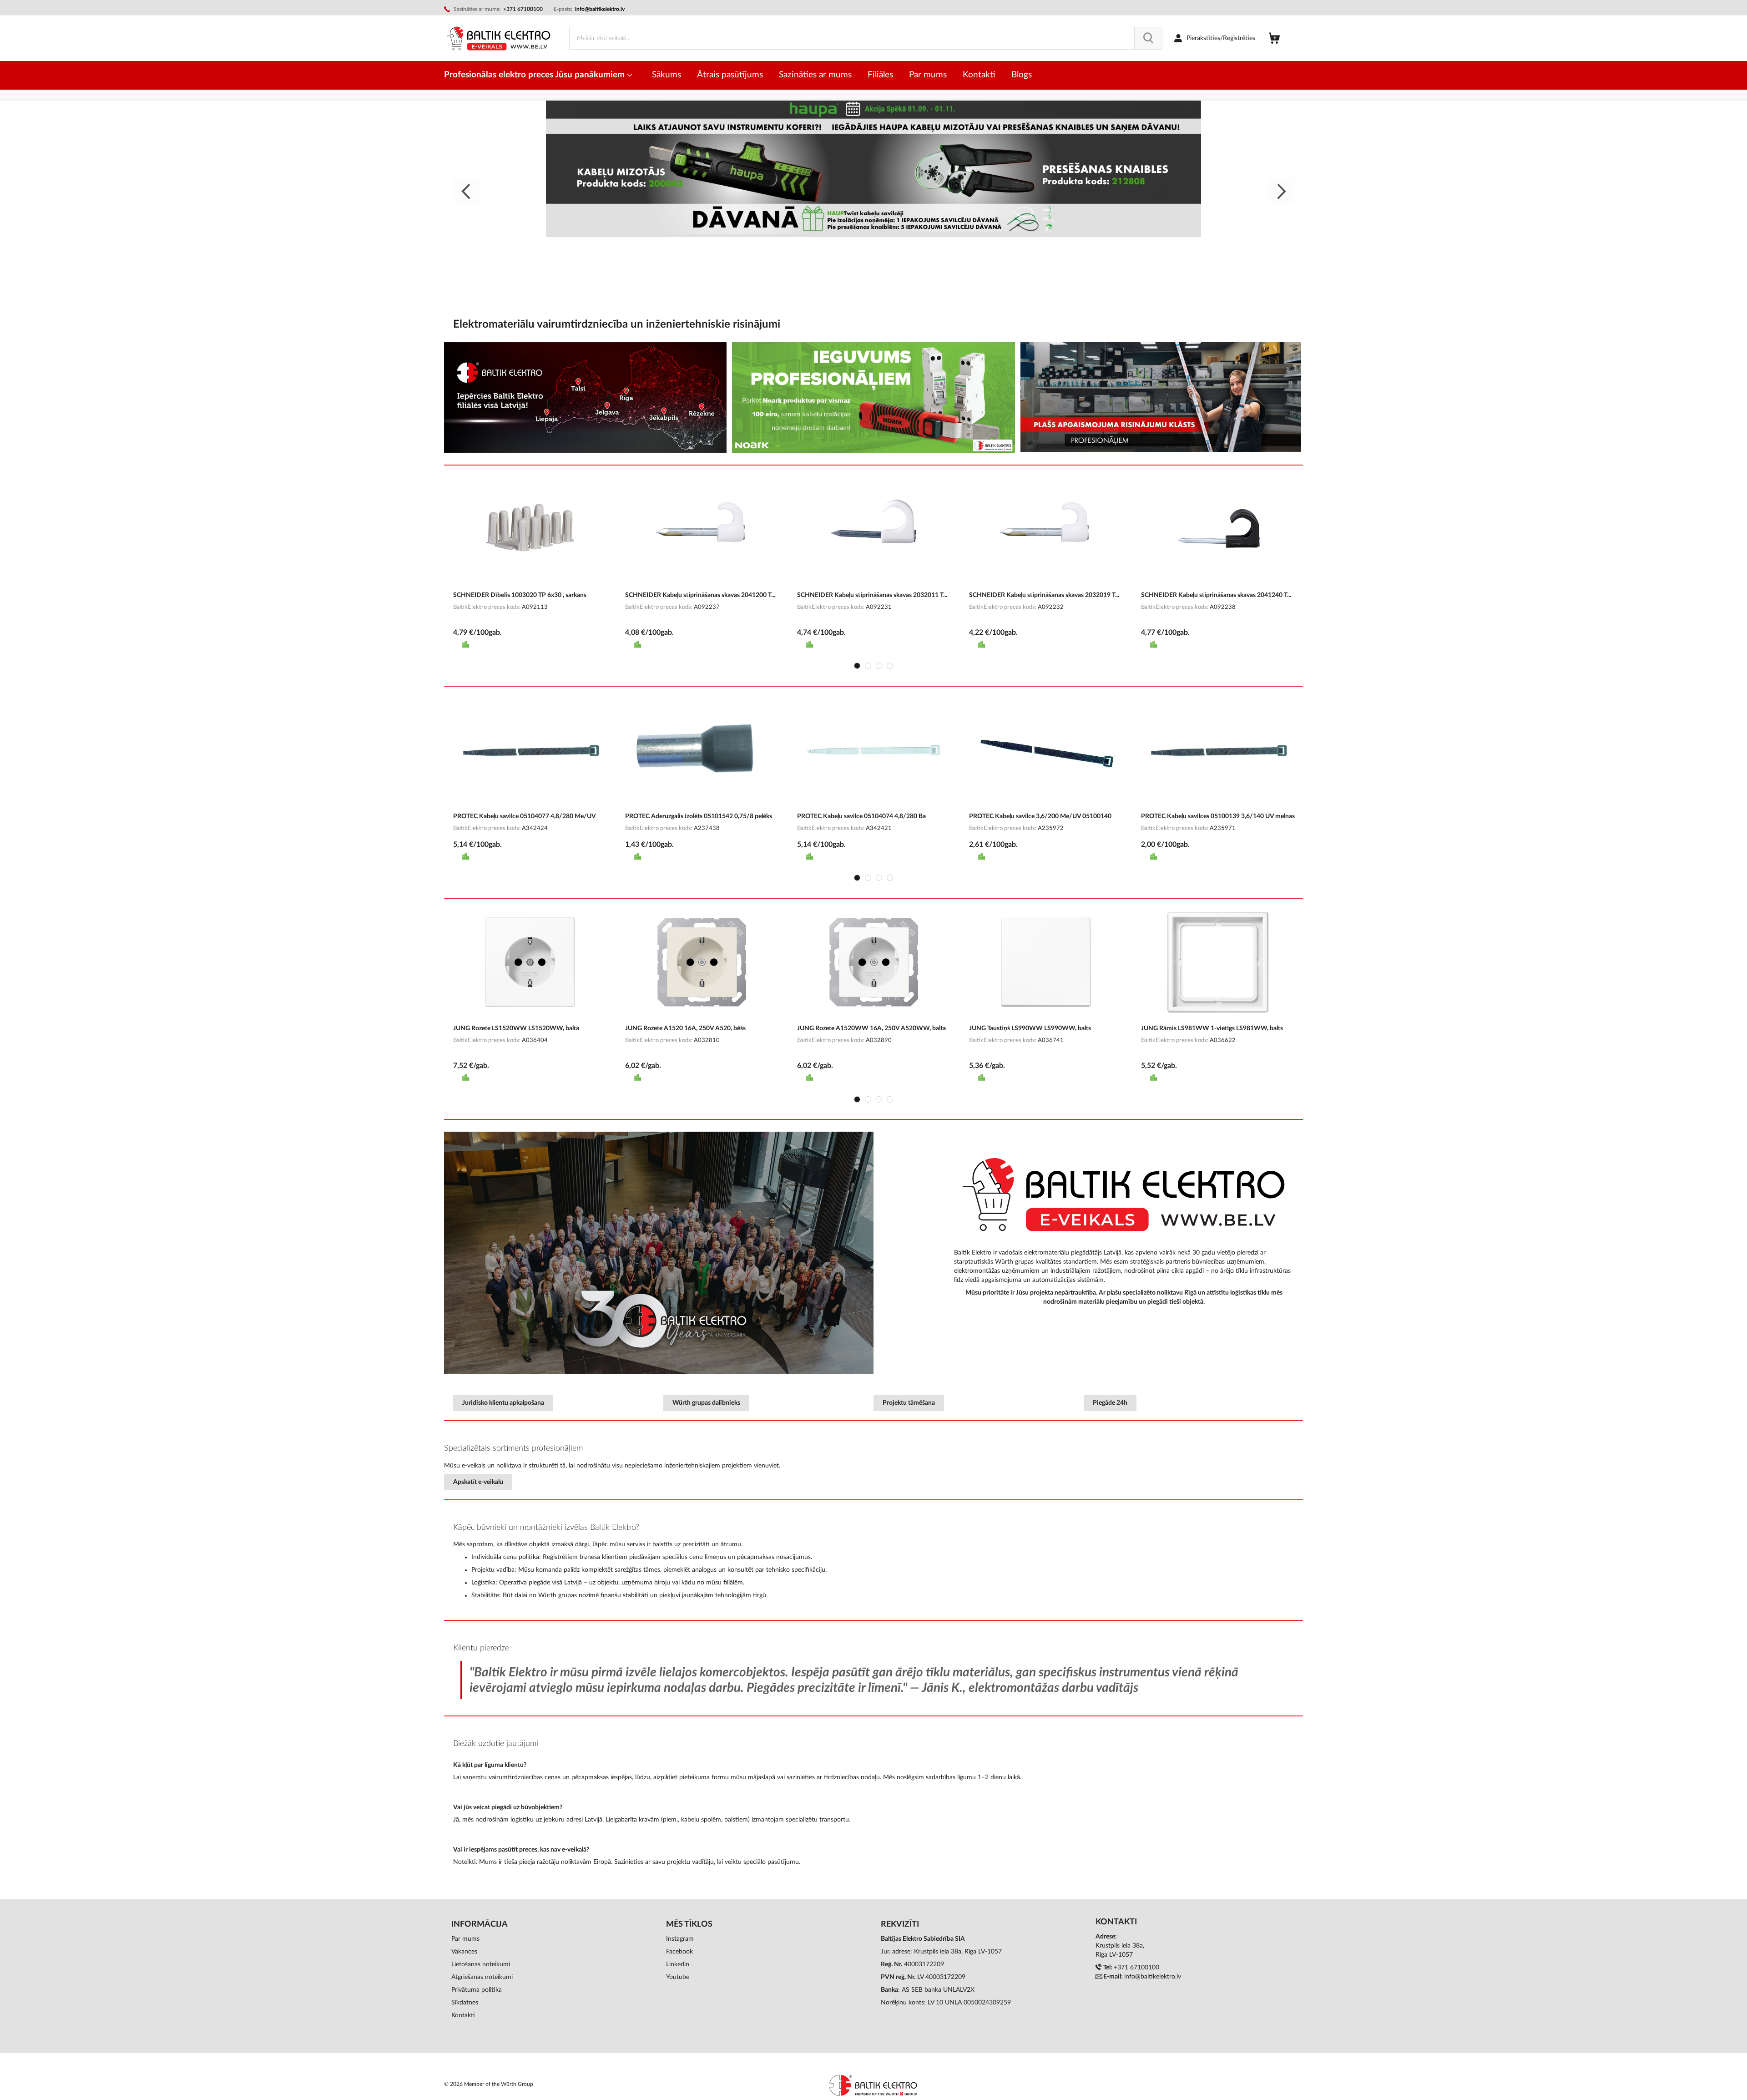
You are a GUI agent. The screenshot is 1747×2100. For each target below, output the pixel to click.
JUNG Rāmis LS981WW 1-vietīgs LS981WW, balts (1212, 1028)
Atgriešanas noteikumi (482, 1977)
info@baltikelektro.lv (600, 9)
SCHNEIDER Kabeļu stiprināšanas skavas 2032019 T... (1044, 595)
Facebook (679, 1952)
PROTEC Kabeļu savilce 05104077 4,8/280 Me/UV (525, 816)
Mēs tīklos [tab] (689, 1924)
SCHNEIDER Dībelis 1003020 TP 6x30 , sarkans (520, 595)
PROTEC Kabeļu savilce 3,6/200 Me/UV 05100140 (1040, 816)
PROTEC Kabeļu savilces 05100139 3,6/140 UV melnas (1218, 816)
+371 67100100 (1136, 1968)
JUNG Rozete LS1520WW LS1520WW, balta (516, 1028)
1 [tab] (857, 666)
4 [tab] (890, 666)
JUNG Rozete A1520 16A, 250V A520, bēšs (685, 1028)
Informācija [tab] (480, 1924)
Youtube (678, 1977)
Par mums (465, 1939)
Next (1280, 192)
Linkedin (678, 1964)
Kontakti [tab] (1116, 1922)
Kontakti (463, 2015)
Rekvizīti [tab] (900, 1924)
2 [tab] (868, 666)
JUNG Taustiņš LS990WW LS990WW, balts (1030, 1028)
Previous (467, 192)
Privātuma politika (477, 1990)
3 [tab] (879, 666)
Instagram (680, 1939)
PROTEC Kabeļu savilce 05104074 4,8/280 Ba (861, 816)
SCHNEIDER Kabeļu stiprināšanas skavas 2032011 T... (872, 595)
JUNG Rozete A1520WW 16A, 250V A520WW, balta (871, 1028)
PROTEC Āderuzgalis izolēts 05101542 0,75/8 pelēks (699, 816)
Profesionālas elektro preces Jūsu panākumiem (535, 75)
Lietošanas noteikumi (481, 1964)
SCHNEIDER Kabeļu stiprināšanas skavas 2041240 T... (1216, 595)
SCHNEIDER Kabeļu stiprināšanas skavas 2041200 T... (700, 595)
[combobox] (866, 38)
